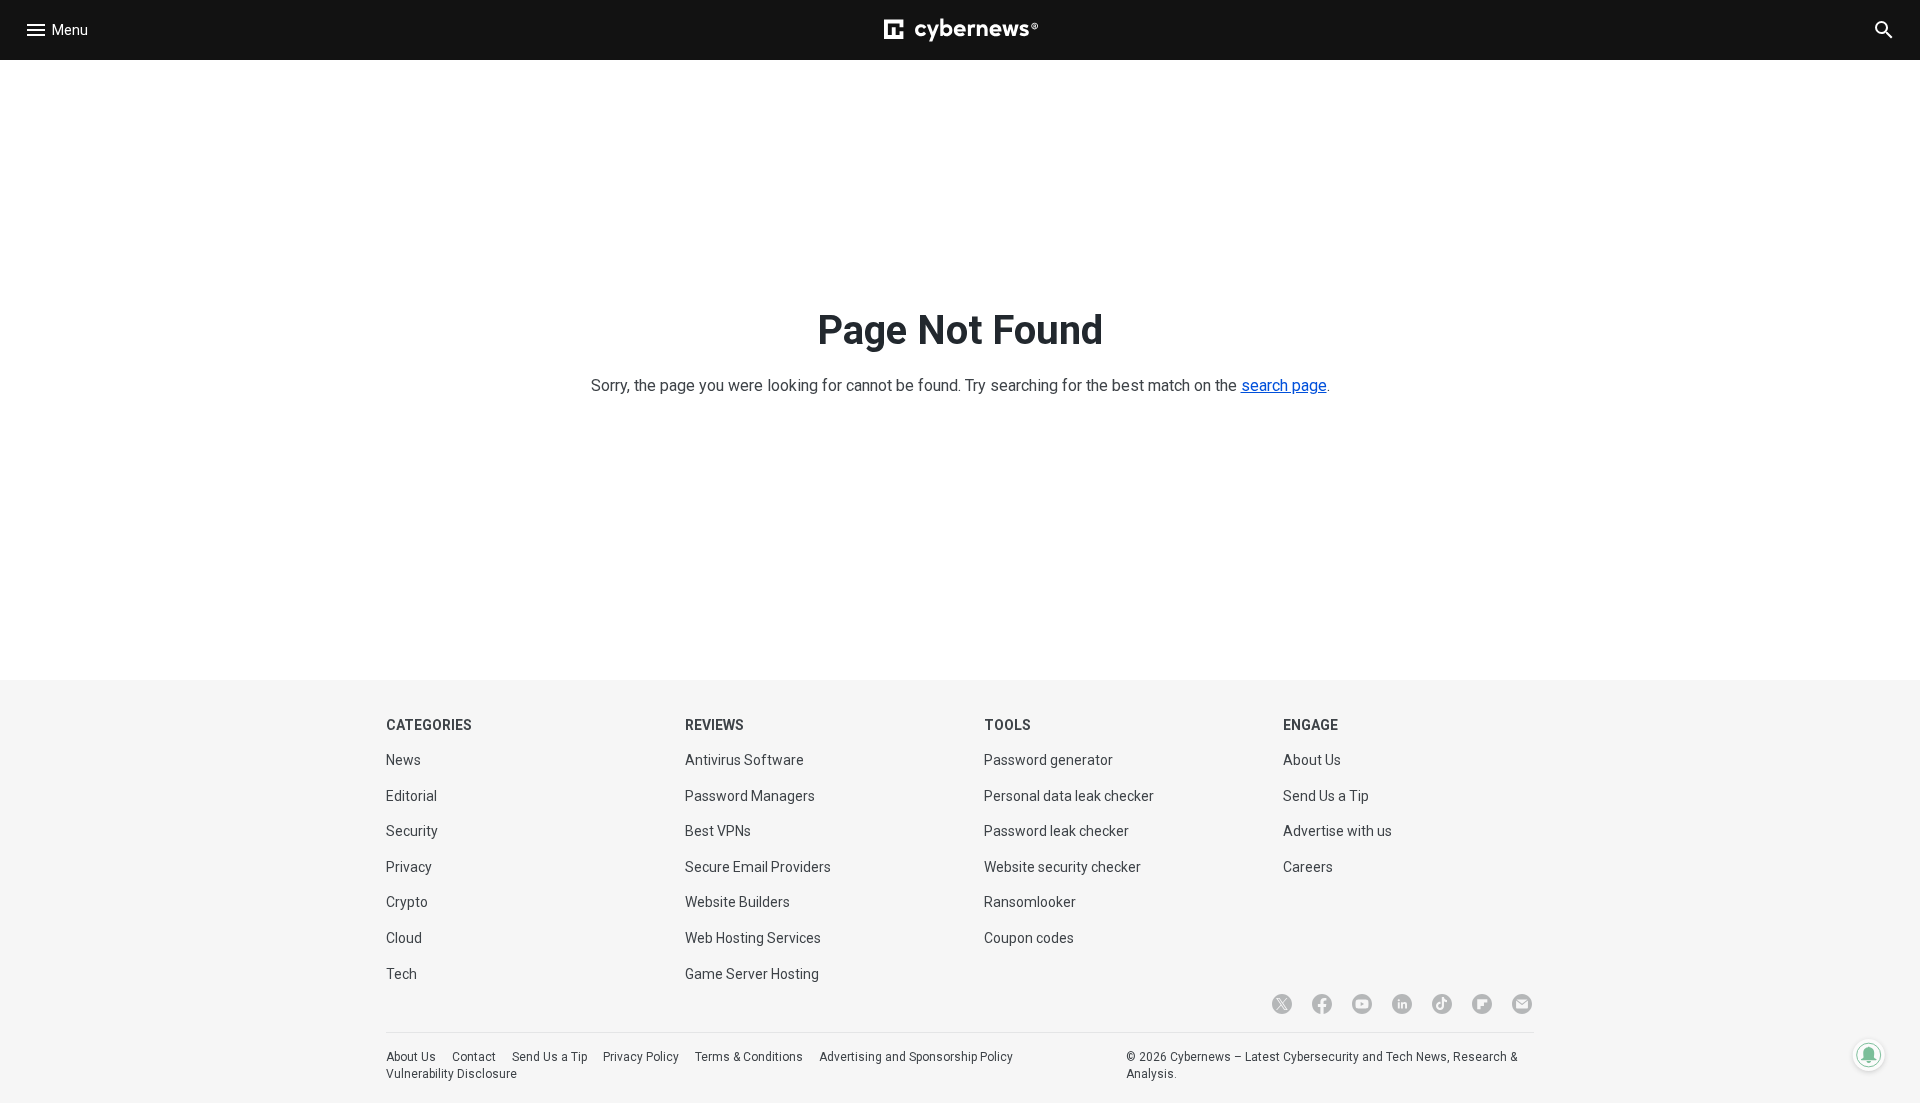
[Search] (1884, 30)
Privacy (409, 867)
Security (412, 831)
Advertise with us (1337, 831)
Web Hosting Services (753, 938)
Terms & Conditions (749, 1057)
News (403, 760)
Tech (401, 974)
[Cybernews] (961, 30)
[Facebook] (1322, 1004)
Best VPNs (718, 831)
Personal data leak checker (1069, 796)
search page (1284, 385)
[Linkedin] (1402, 1004)
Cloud (404, 938)
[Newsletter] (1522, 1004)
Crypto (407, 902)
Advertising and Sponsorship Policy (916, 1057)
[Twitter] (1282, 1004)
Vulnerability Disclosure (451, 1074)
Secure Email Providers (758, 867)
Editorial (411, 796)
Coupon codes (1029, 938)
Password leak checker (1056, 831)
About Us (1312, 760)
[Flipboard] (1482, 1004)
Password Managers (750, 796)
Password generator (1048, 760)
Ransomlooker (1030, 902)
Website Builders (737, 902)
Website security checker (1062, 867)
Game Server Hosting (752, 974)
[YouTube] (1362, 1004)
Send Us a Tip (1326, 796)
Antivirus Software (744, 760)
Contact (474, 1057)
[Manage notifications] (1869, 1055)
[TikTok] (1442, 1004)
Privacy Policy (641, 1057)
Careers (1308, 867)
